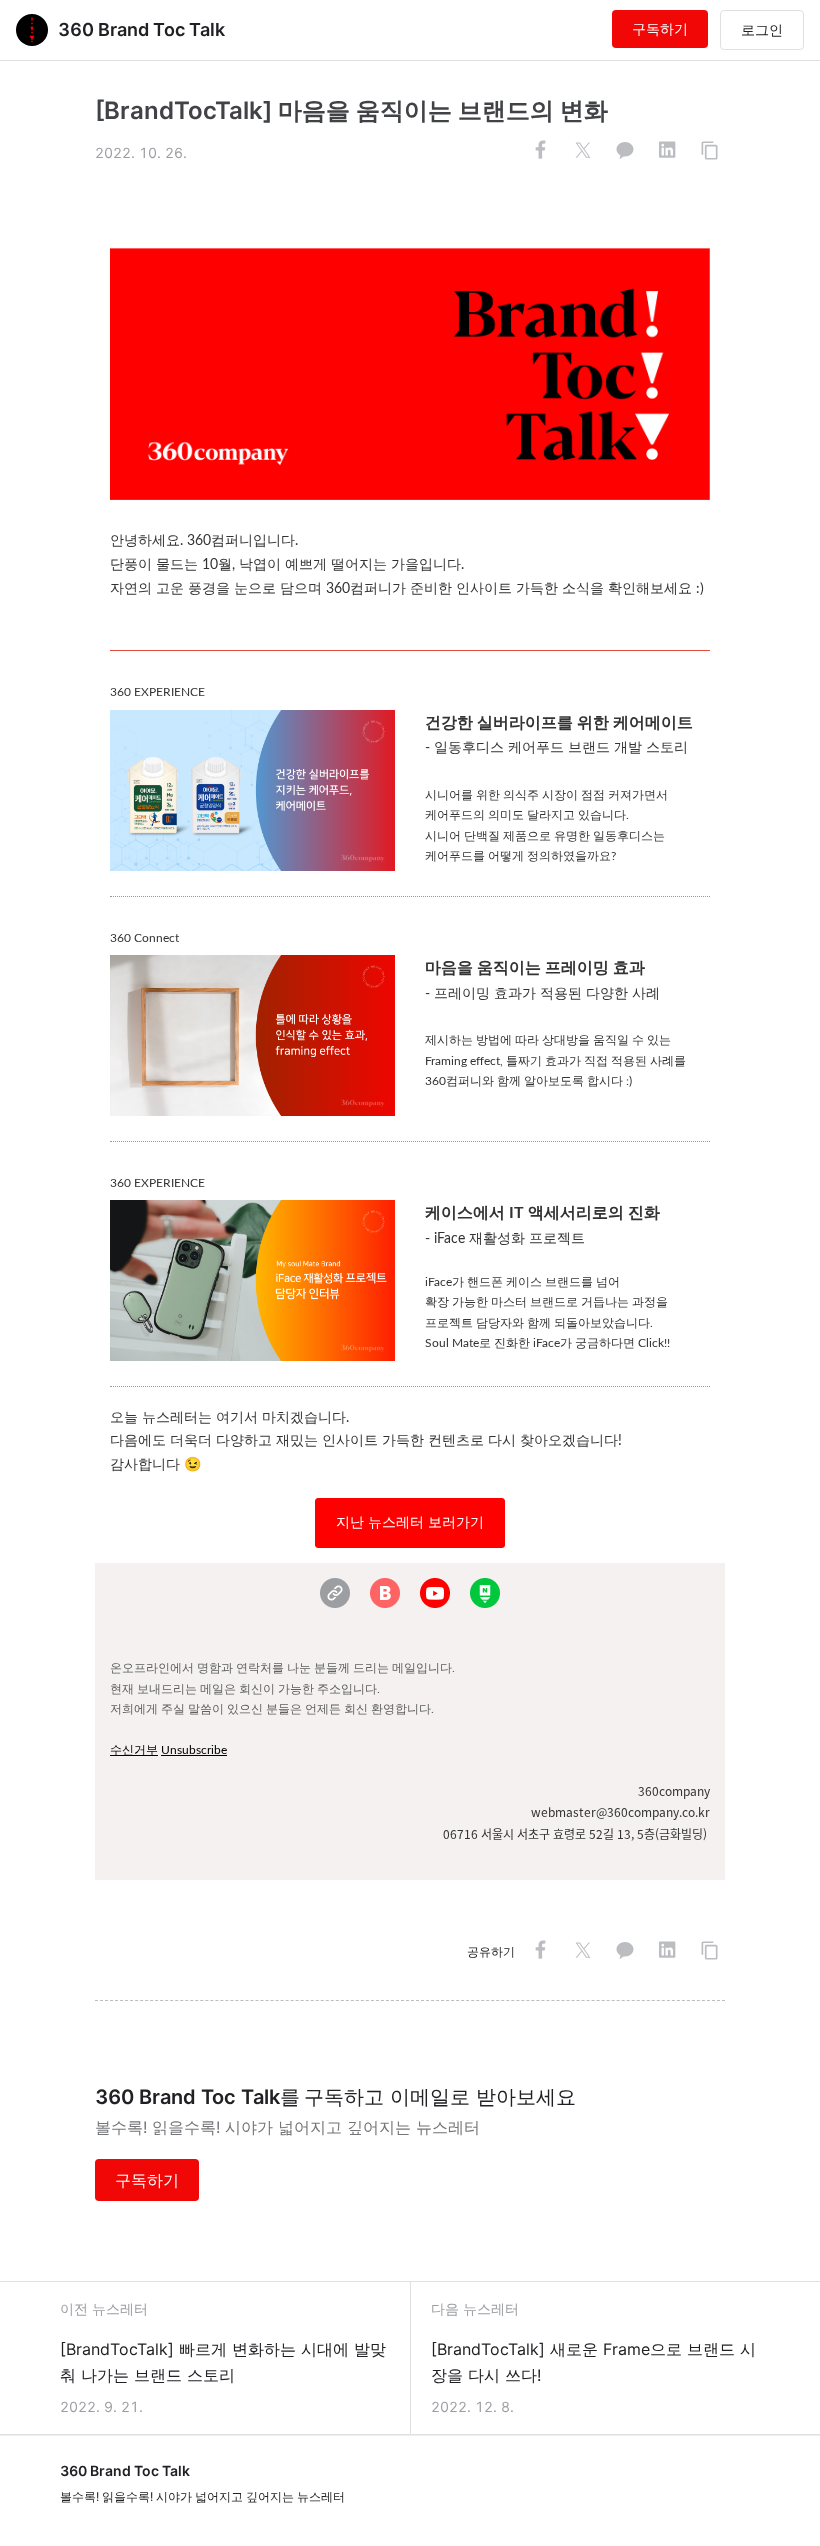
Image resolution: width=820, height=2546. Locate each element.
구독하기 (660, 28)
